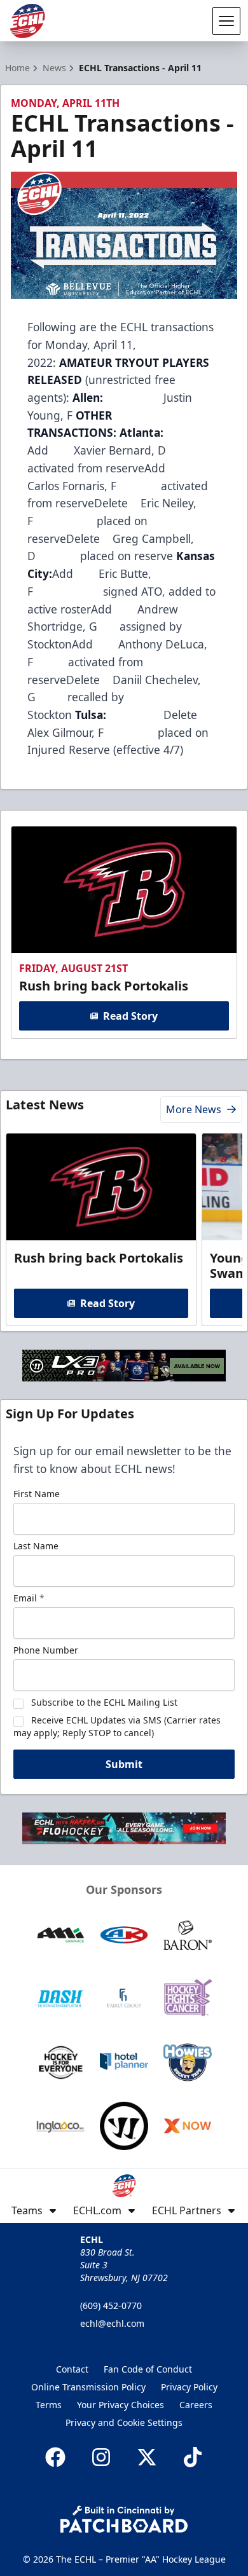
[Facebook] (55, 2457)
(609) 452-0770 (111, 2305)
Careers (196, 2405)
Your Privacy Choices (121, 2405)
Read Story (130, 1016)
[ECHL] (27, 21)
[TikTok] (193, 2457)
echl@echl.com (112, 2323)
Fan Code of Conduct (148, 2369)
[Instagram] (101, 2457)
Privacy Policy (189, 2387)
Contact (72, 2369)
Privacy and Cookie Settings (124, 2422)
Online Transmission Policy (88, 2387)
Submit (124, 1764)
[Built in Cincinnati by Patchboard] (124, 2519)
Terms (49, 2405)
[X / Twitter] (147, 2457)
